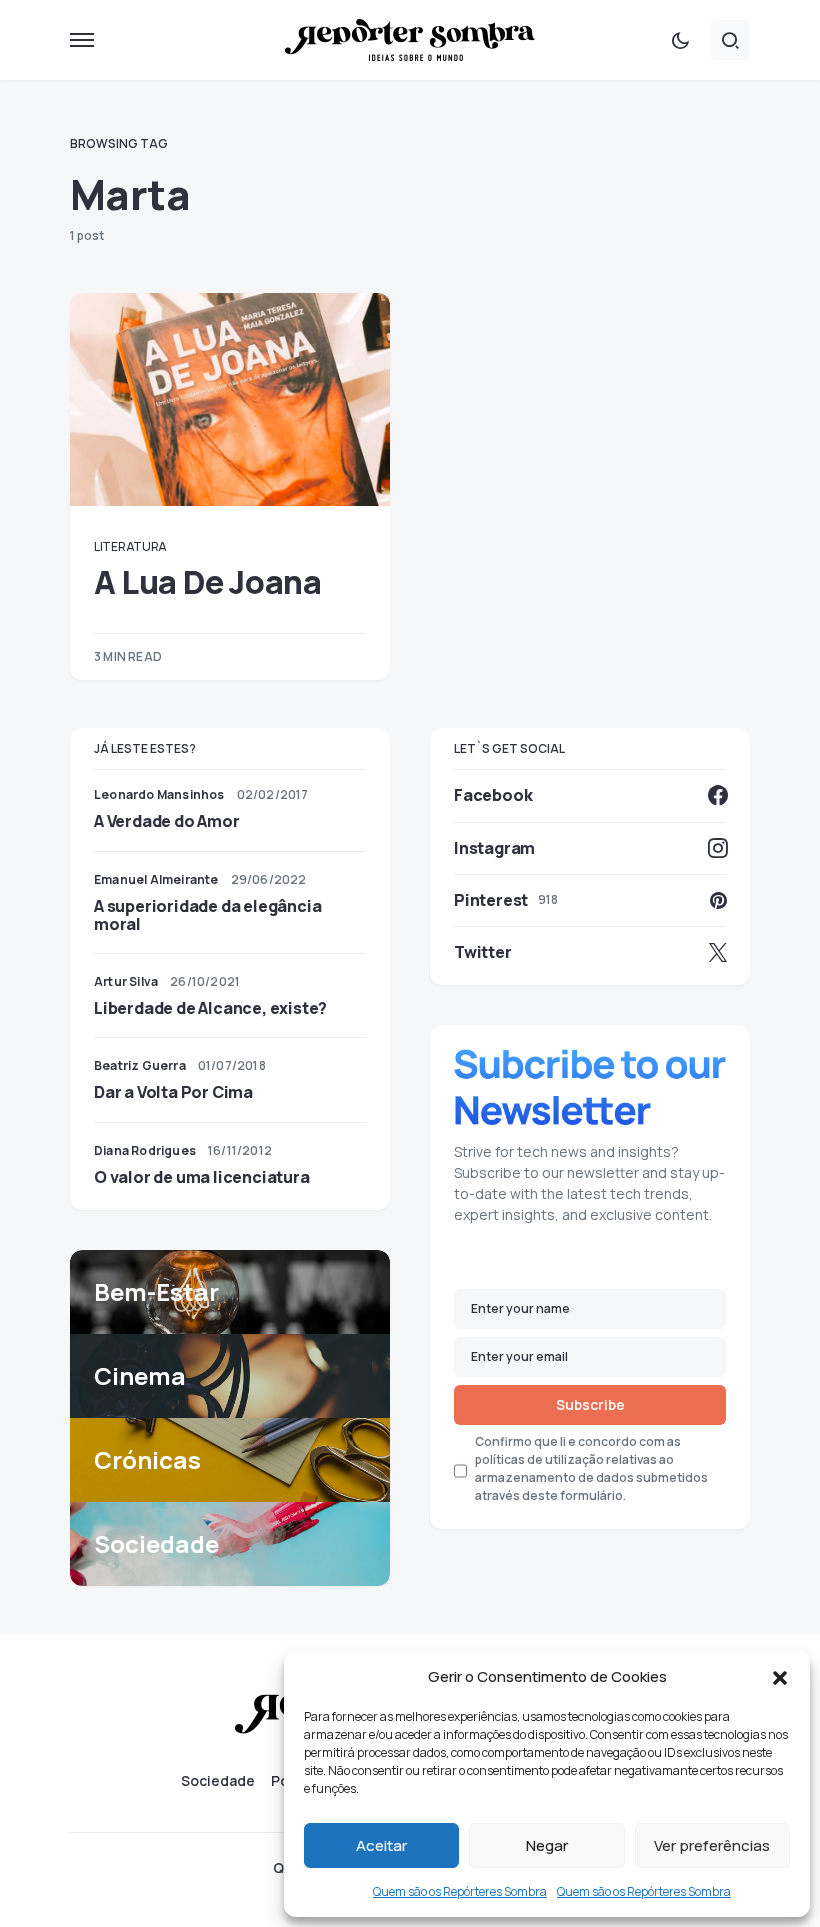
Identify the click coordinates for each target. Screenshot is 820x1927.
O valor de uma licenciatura (202, 1177)
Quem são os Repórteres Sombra (460, 1891)
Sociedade (218, 1781)
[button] (780, 1677)
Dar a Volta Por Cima (173, 1092)
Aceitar (381, 1845)
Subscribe (590, 1404)
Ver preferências (712, 1845)
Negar (547, 1845)
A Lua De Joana (207, 582)
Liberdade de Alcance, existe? (210, 1008)
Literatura (130, 546)
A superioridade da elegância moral (207, 915)
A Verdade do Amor (167, 821)
